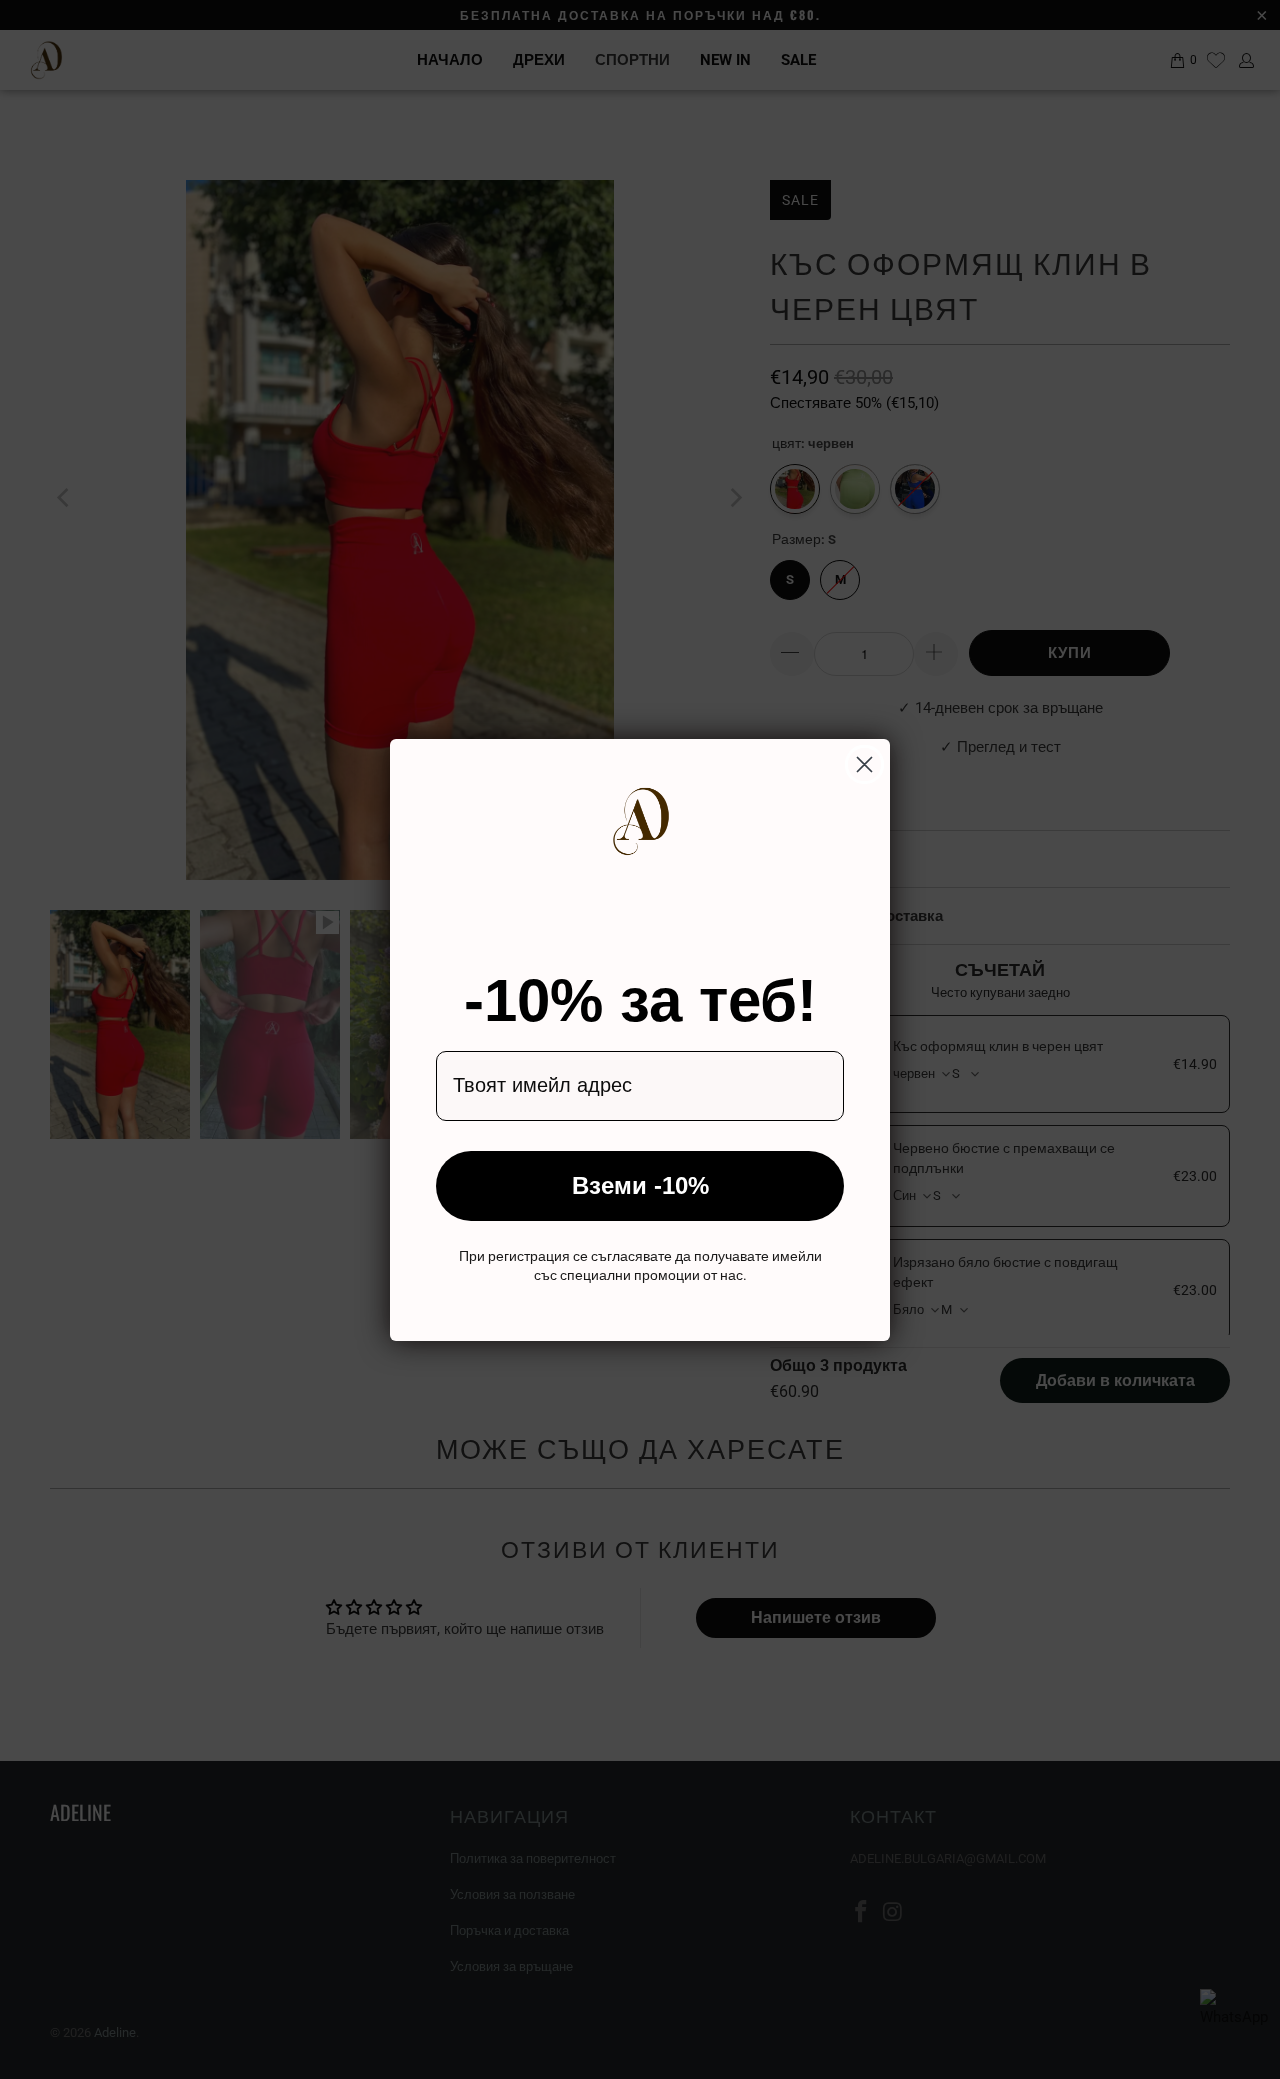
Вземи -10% (640, 1185)
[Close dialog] (864, 764)
